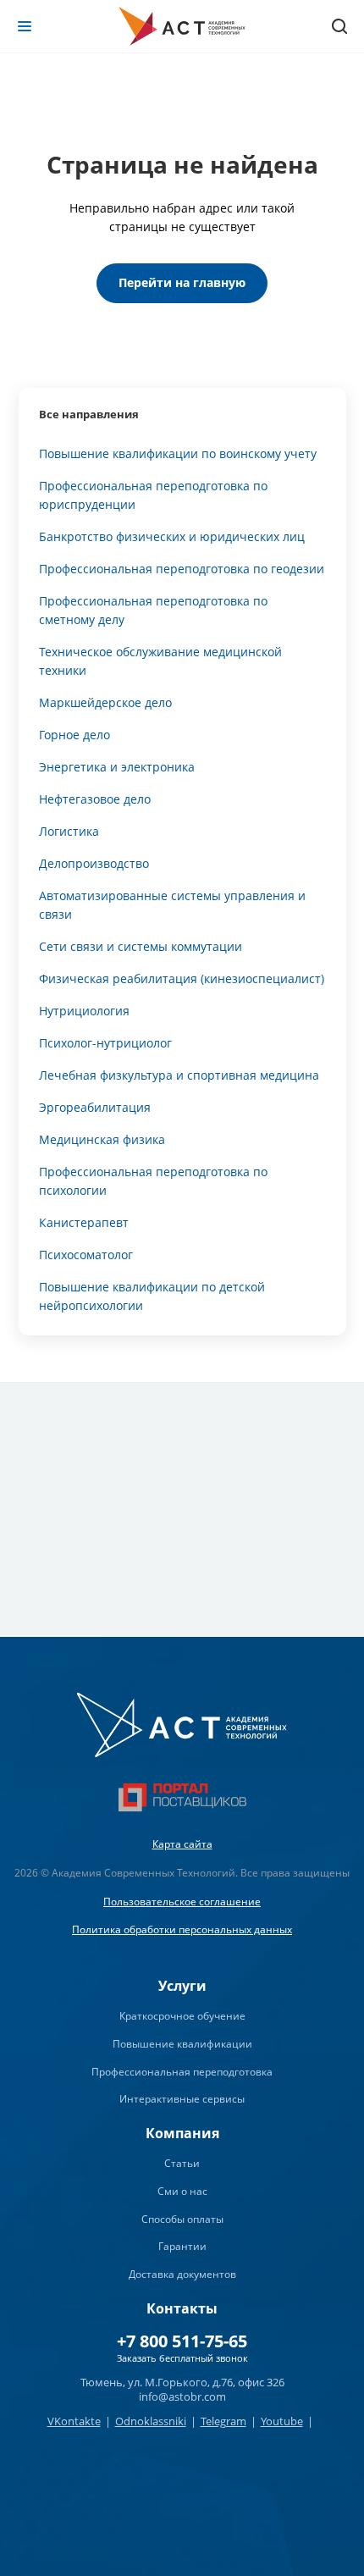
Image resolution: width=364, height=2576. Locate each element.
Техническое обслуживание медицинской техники (160, 661)
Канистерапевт (84, 1222)
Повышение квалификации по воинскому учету (178, 453)
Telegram (223, 2421)
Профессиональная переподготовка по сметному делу (153, 610)
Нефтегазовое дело (95, 799)
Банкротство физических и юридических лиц (172, 536)
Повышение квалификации (182, 2044)
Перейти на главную (182, 282)
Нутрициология (84, 1011)
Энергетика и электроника (117, 767)
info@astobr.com (182, 2396)
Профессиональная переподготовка (182, 2072)
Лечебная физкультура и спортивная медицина (179, 1075)
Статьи (182, 2163)
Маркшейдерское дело (105, 702)
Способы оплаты (182, 2219)
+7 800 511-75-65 (182, 2341)
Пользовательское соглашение (182, 1902)
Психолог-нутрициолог (105, 1043)
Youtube (282, 2421)
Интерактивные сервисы (182, 2099)
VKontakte (74, 2421)
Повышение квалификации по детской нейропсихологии (152, 1296)
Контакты (182, 2308)
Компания (182, 2133)
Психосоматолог (86, 1255)
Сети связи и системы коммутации (141, 946)
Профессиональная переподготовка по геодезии (182, 569)
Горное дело (74, 735)
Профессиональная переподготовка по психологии (153, 1181)
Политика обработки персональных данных (182, 1929)
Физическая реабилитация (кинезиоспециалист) (182, 978)
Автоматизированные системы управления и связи (172, 905)
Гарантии (182, 2246)
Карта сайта (182, 1844)
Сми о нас (182, 2191)
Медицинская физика (102, 1139)
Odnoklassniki (151, 2421)
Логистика (69, 831)
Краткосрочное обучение (182, 2016)
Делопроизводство (94, 863)
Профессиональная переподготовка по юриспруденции (153, 495)
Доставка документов (182, 2274)
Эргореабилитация (95, 1107)
